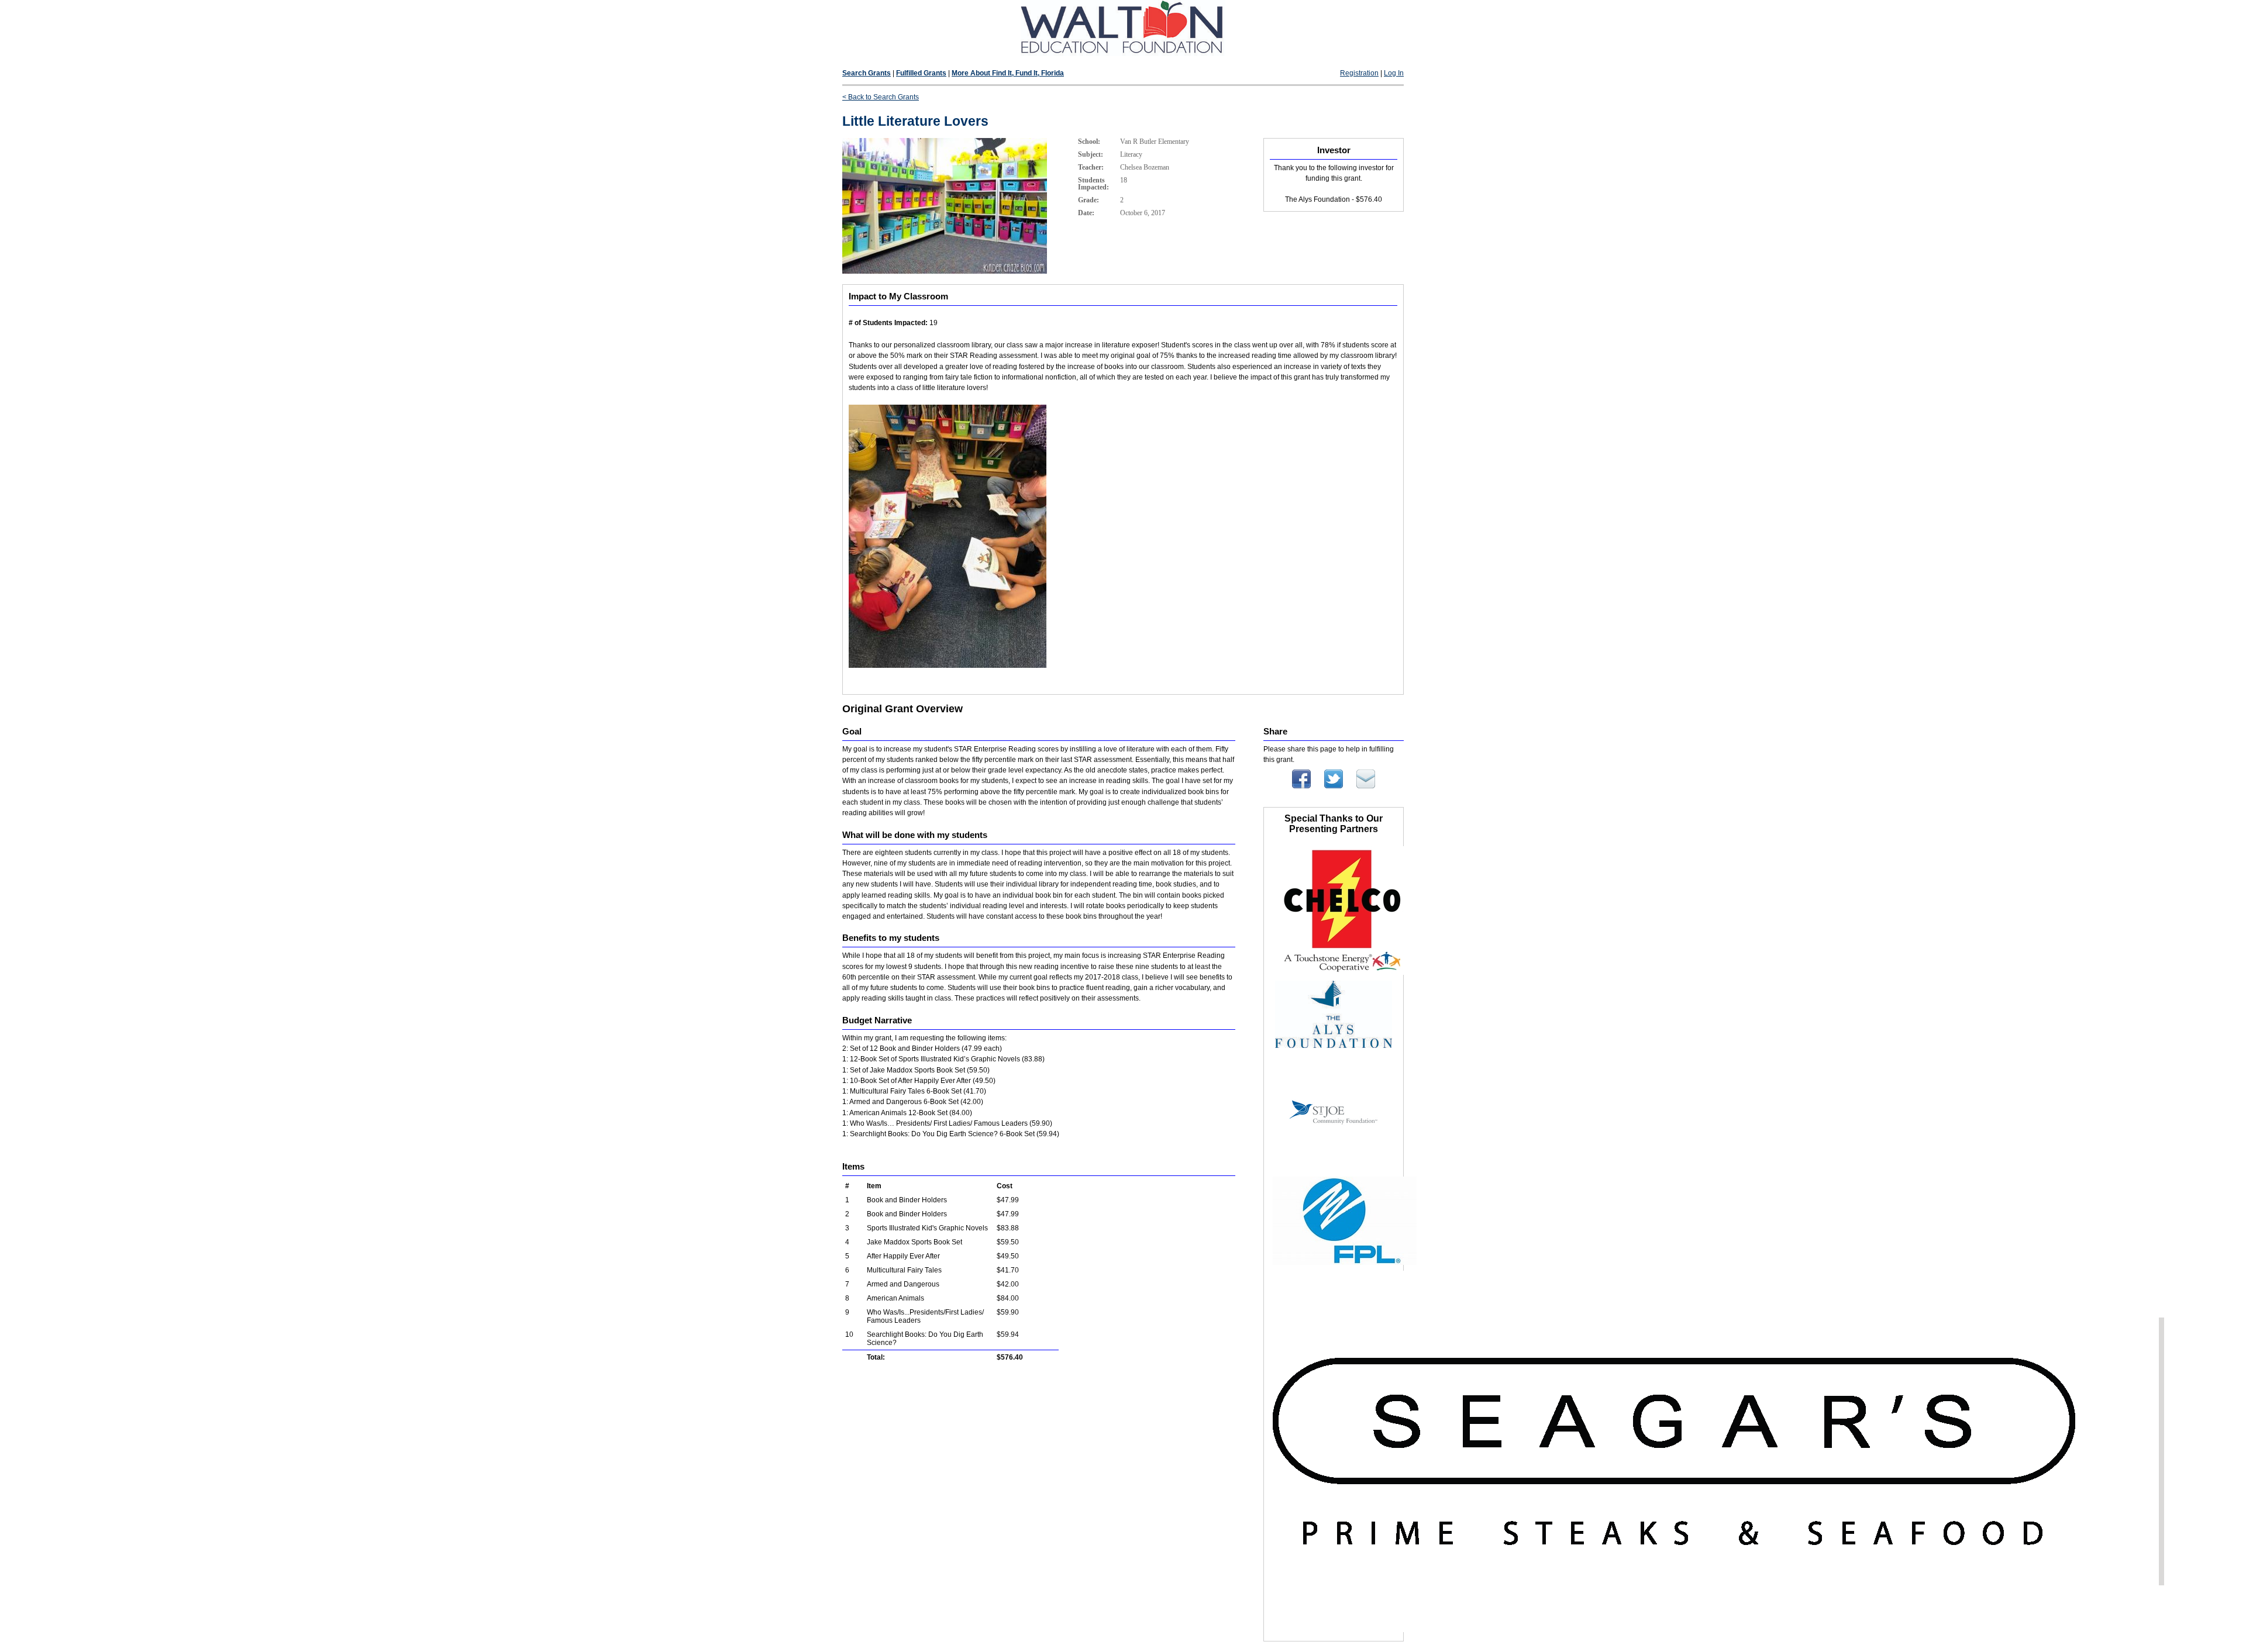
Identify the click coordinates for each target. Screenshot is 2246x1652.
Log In (1394, 73)
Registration (1359, 73)
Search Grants (867, 73)
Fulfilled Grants (921, 73)
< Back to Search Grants (881, 97)
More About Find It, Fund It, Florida (1008, 73)
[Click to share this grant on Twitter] (1334, 786)
